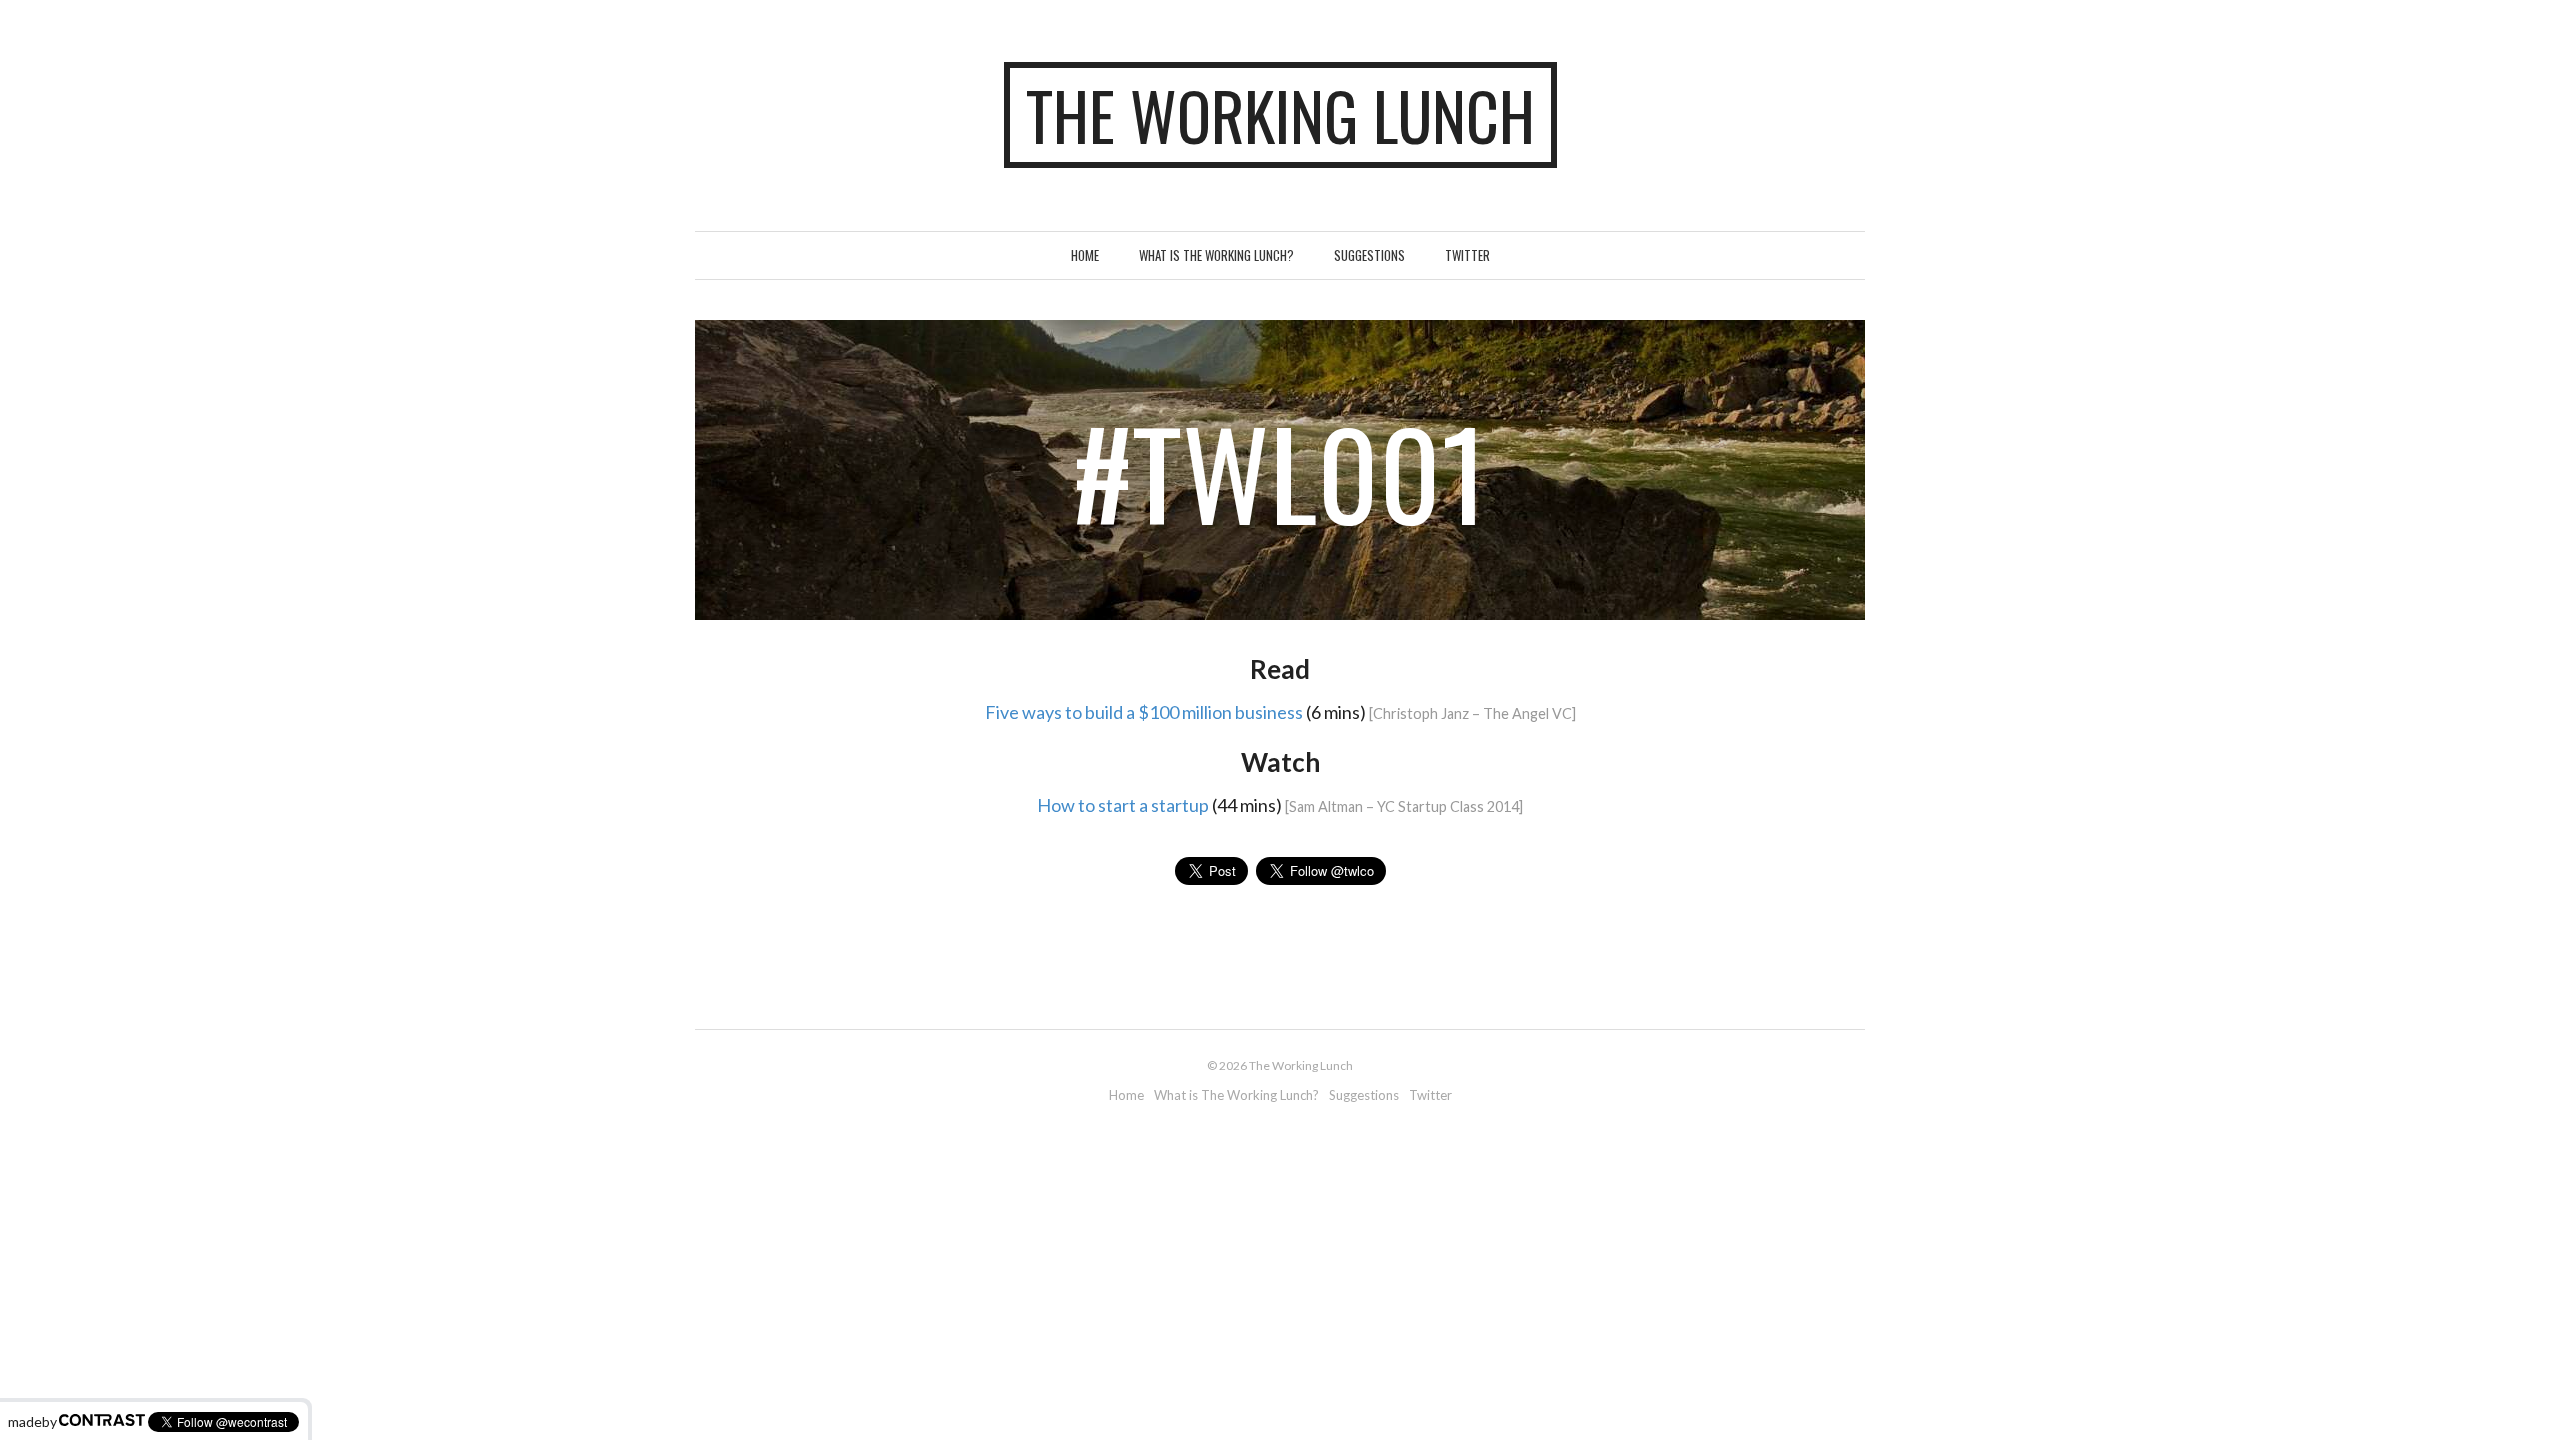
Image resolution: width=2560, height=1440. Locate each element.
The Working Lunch (1280, 115)
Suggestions (1369, 255)
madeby (32, 1421)
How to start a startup (1123, 805)
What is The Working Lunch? (1216, 255)
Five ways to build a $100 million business (1144, 712)
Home (1085, 255)
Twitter (1467, 255)
